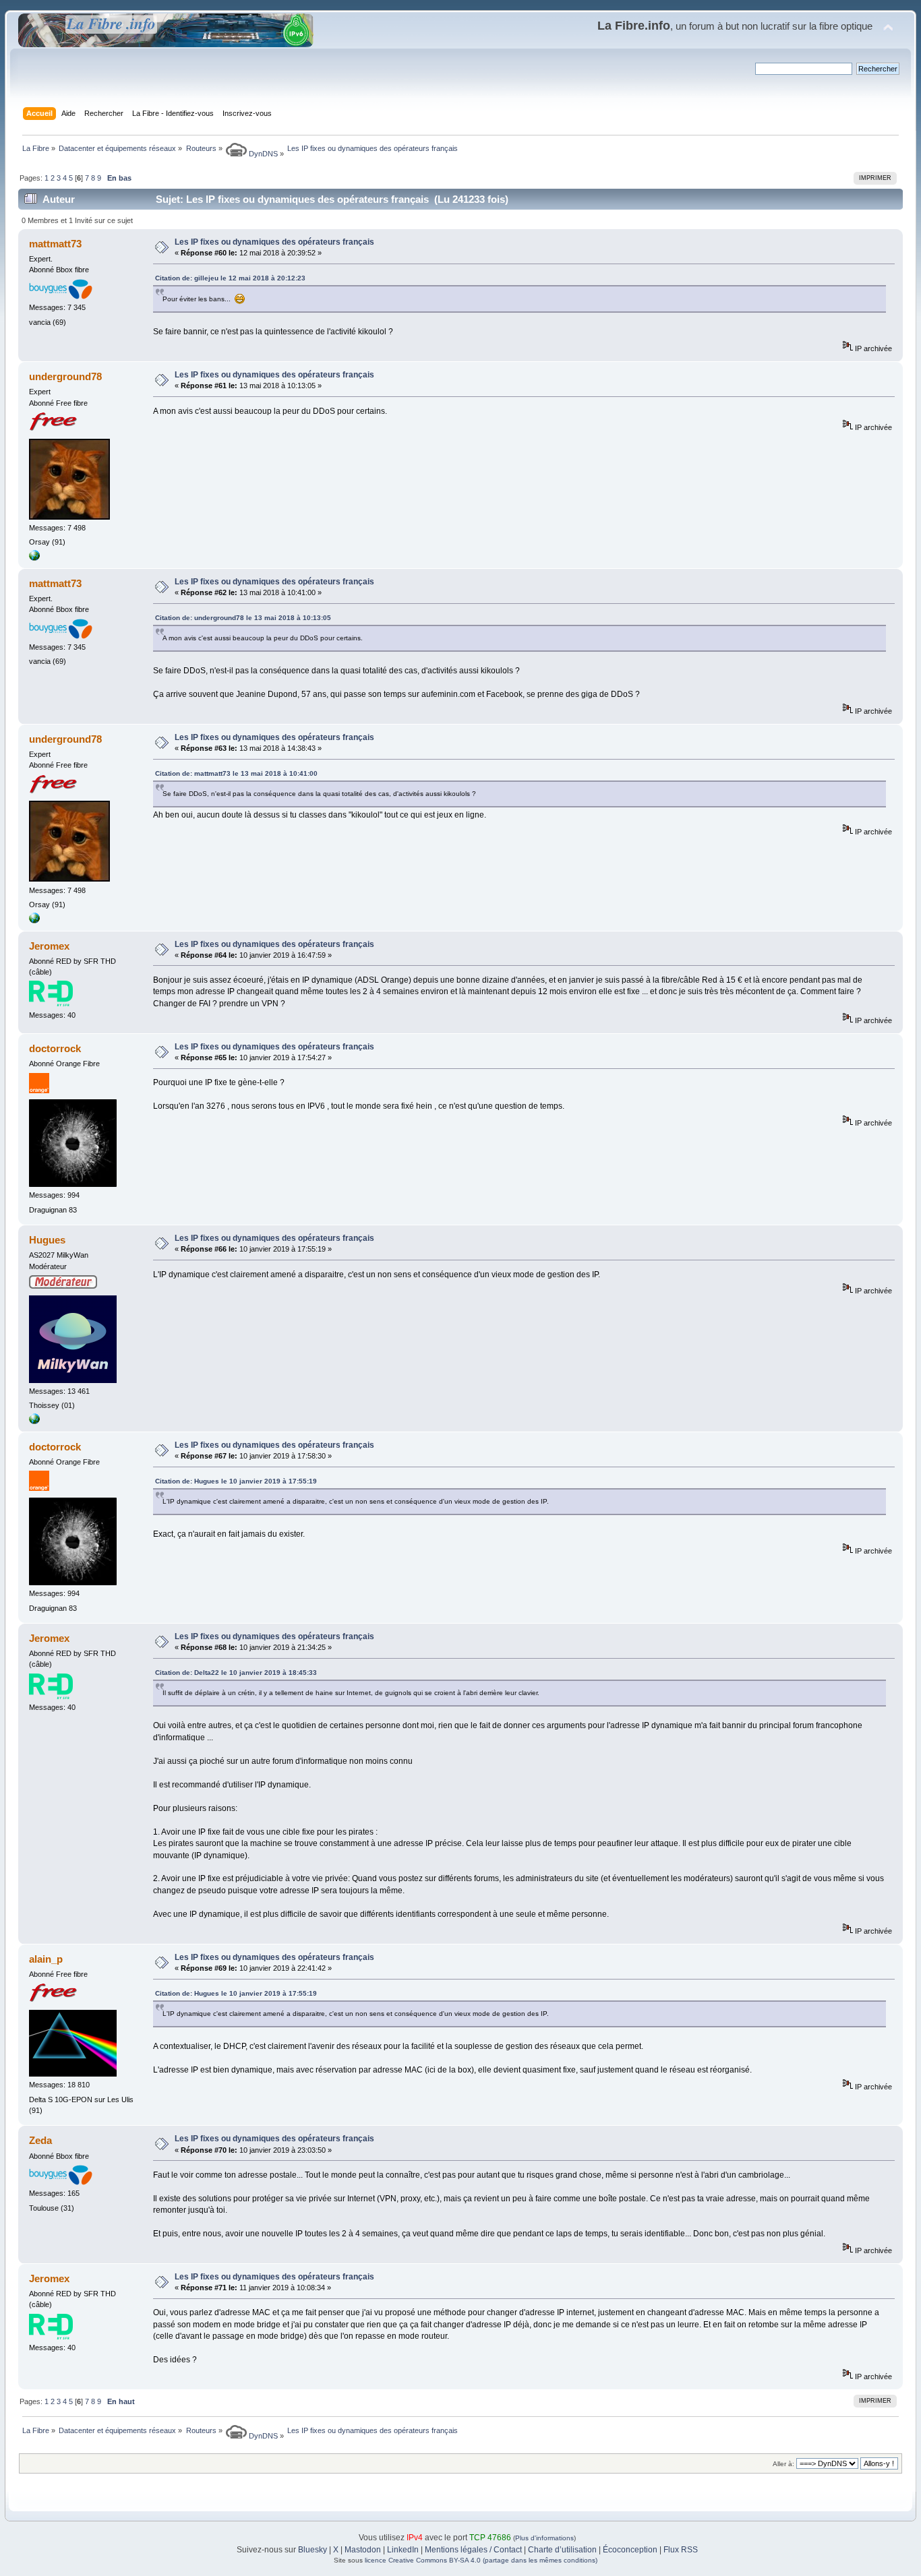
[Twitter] (34, 1421)
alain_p (46, 1959)
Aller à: (783, 2464)
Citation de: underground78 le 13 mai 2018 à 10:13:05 (243, 618)
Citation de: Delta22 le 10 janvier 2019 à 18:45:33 (236, 1673)
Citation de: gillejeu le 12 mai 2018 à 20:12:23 (230, 278)
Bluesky (313, 2550)
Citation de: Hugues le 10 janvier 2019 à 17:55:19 (236, 1481)
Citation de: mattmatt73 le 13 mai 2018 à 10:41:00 (236, 773)
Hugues (47, 1240)
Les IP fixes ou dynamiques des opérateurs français (274, 242)
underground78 (65, 376)
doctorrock (55, 1048)
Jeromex (49, 946)
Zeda (40, 2140)
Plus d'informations (544, 2538)
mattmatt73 (55, 244)
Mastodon (363, 2550)
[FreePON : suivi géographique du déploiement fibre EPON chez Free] (34, 558)
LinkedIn (403, 2550)
